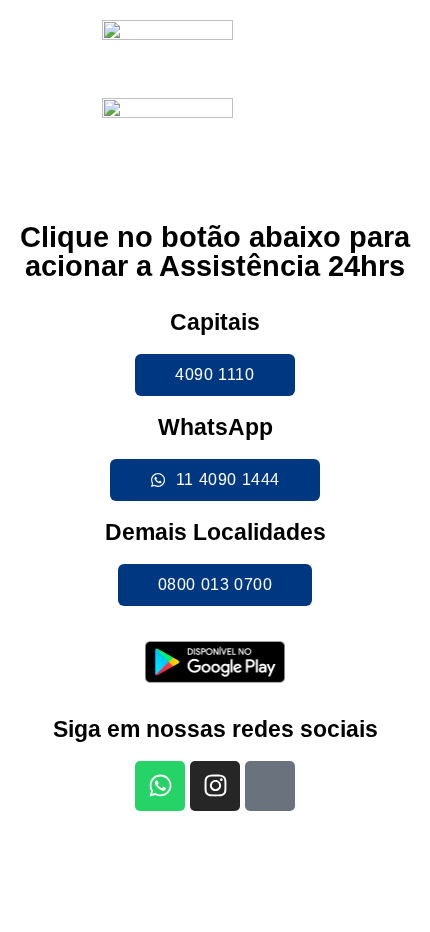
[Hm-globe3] (270, 786)
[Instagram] (215, 786)
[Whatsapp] (160, 786)
